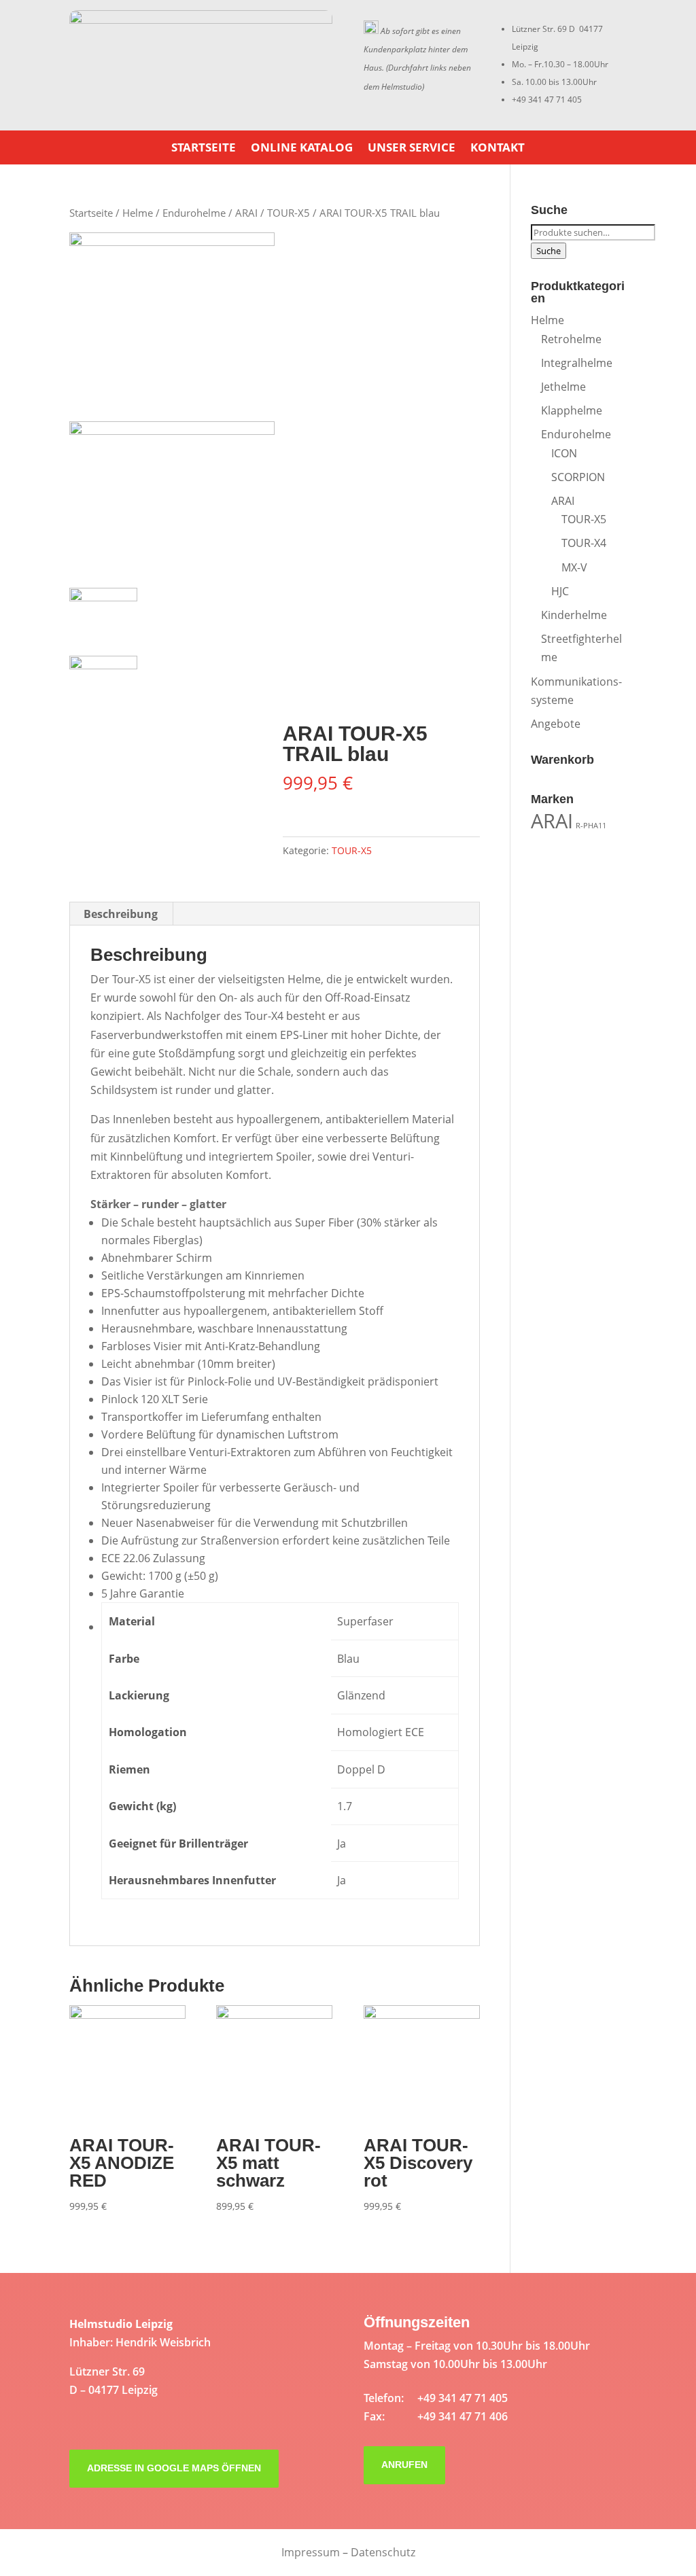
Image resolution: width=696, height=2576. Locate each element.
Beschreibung (121, 914)
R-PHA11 (591, 826)
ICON (564, 453)
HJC (560, 591)
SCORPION (578, 477)
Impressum (311, 2552)
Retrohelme (571, 339)
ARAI (246, 213)
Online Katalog (302, 149)
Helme (138, 213)
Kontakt (498, 149)
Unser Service (412, 149)
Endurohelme (194, 213)
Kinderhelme (574, 615)
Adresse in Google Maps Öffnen (174, 2468)
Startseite (204, 149)
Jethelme (563, 387)
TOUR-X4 (584, 543)
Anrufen (404, 2465)
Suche (549, 251)
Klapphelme (572, 410)
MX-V (574, 567)
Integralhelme (577, 363)
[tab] (121, 914)
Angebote (556, 724)
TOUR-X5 (289, 213)
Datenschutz (383, 2552)
